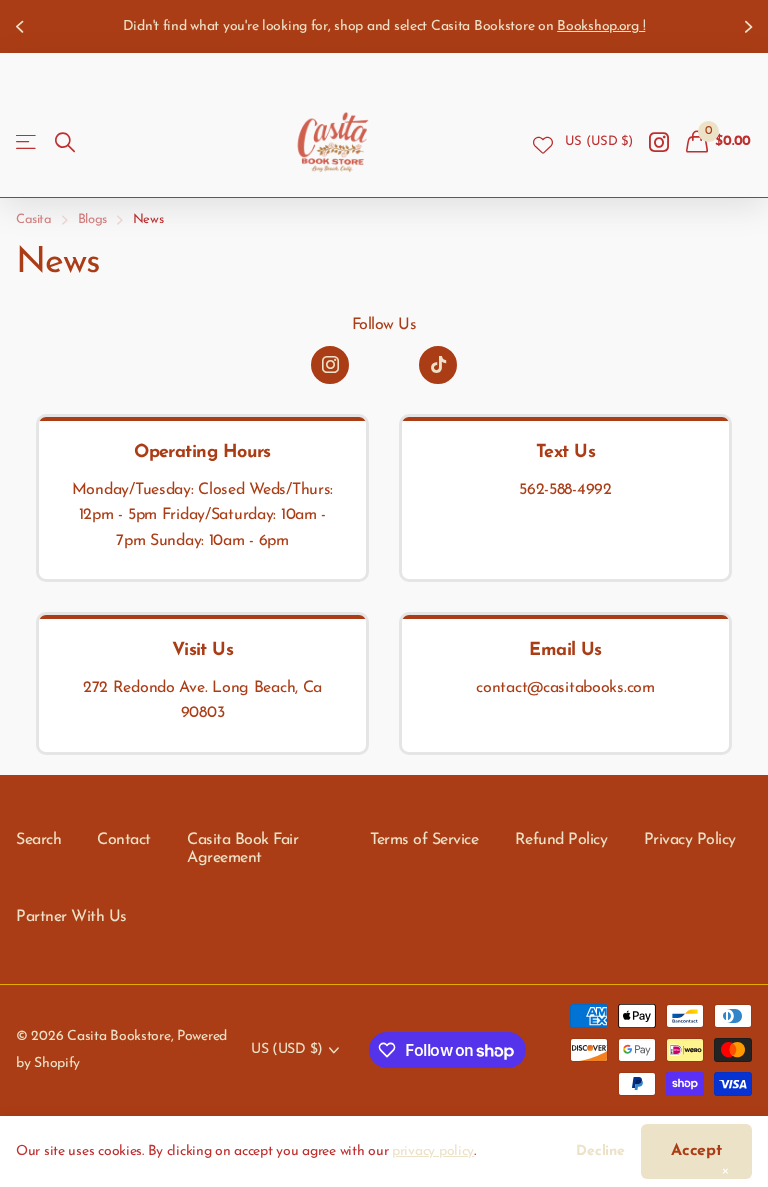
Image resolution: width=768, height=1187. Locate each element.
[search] (65, 142)
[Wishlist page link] (543, 142)
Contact (124, 840)
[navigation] (22, 26)
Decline (600, 1151)
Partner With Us (71, 917)
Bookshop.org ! (90, 26)
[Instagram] (330, 365)
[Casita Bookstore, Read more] (659, 142)
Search (38, 840)
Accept (696, 1151)
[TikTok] (438, 365)
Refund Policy (561, 840)
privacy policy (433, 1151)
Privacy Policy (690, 840)
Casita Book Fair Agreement (242, 849)
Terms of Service (424, 840)
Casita (34, 219)
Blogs (92, 219)
